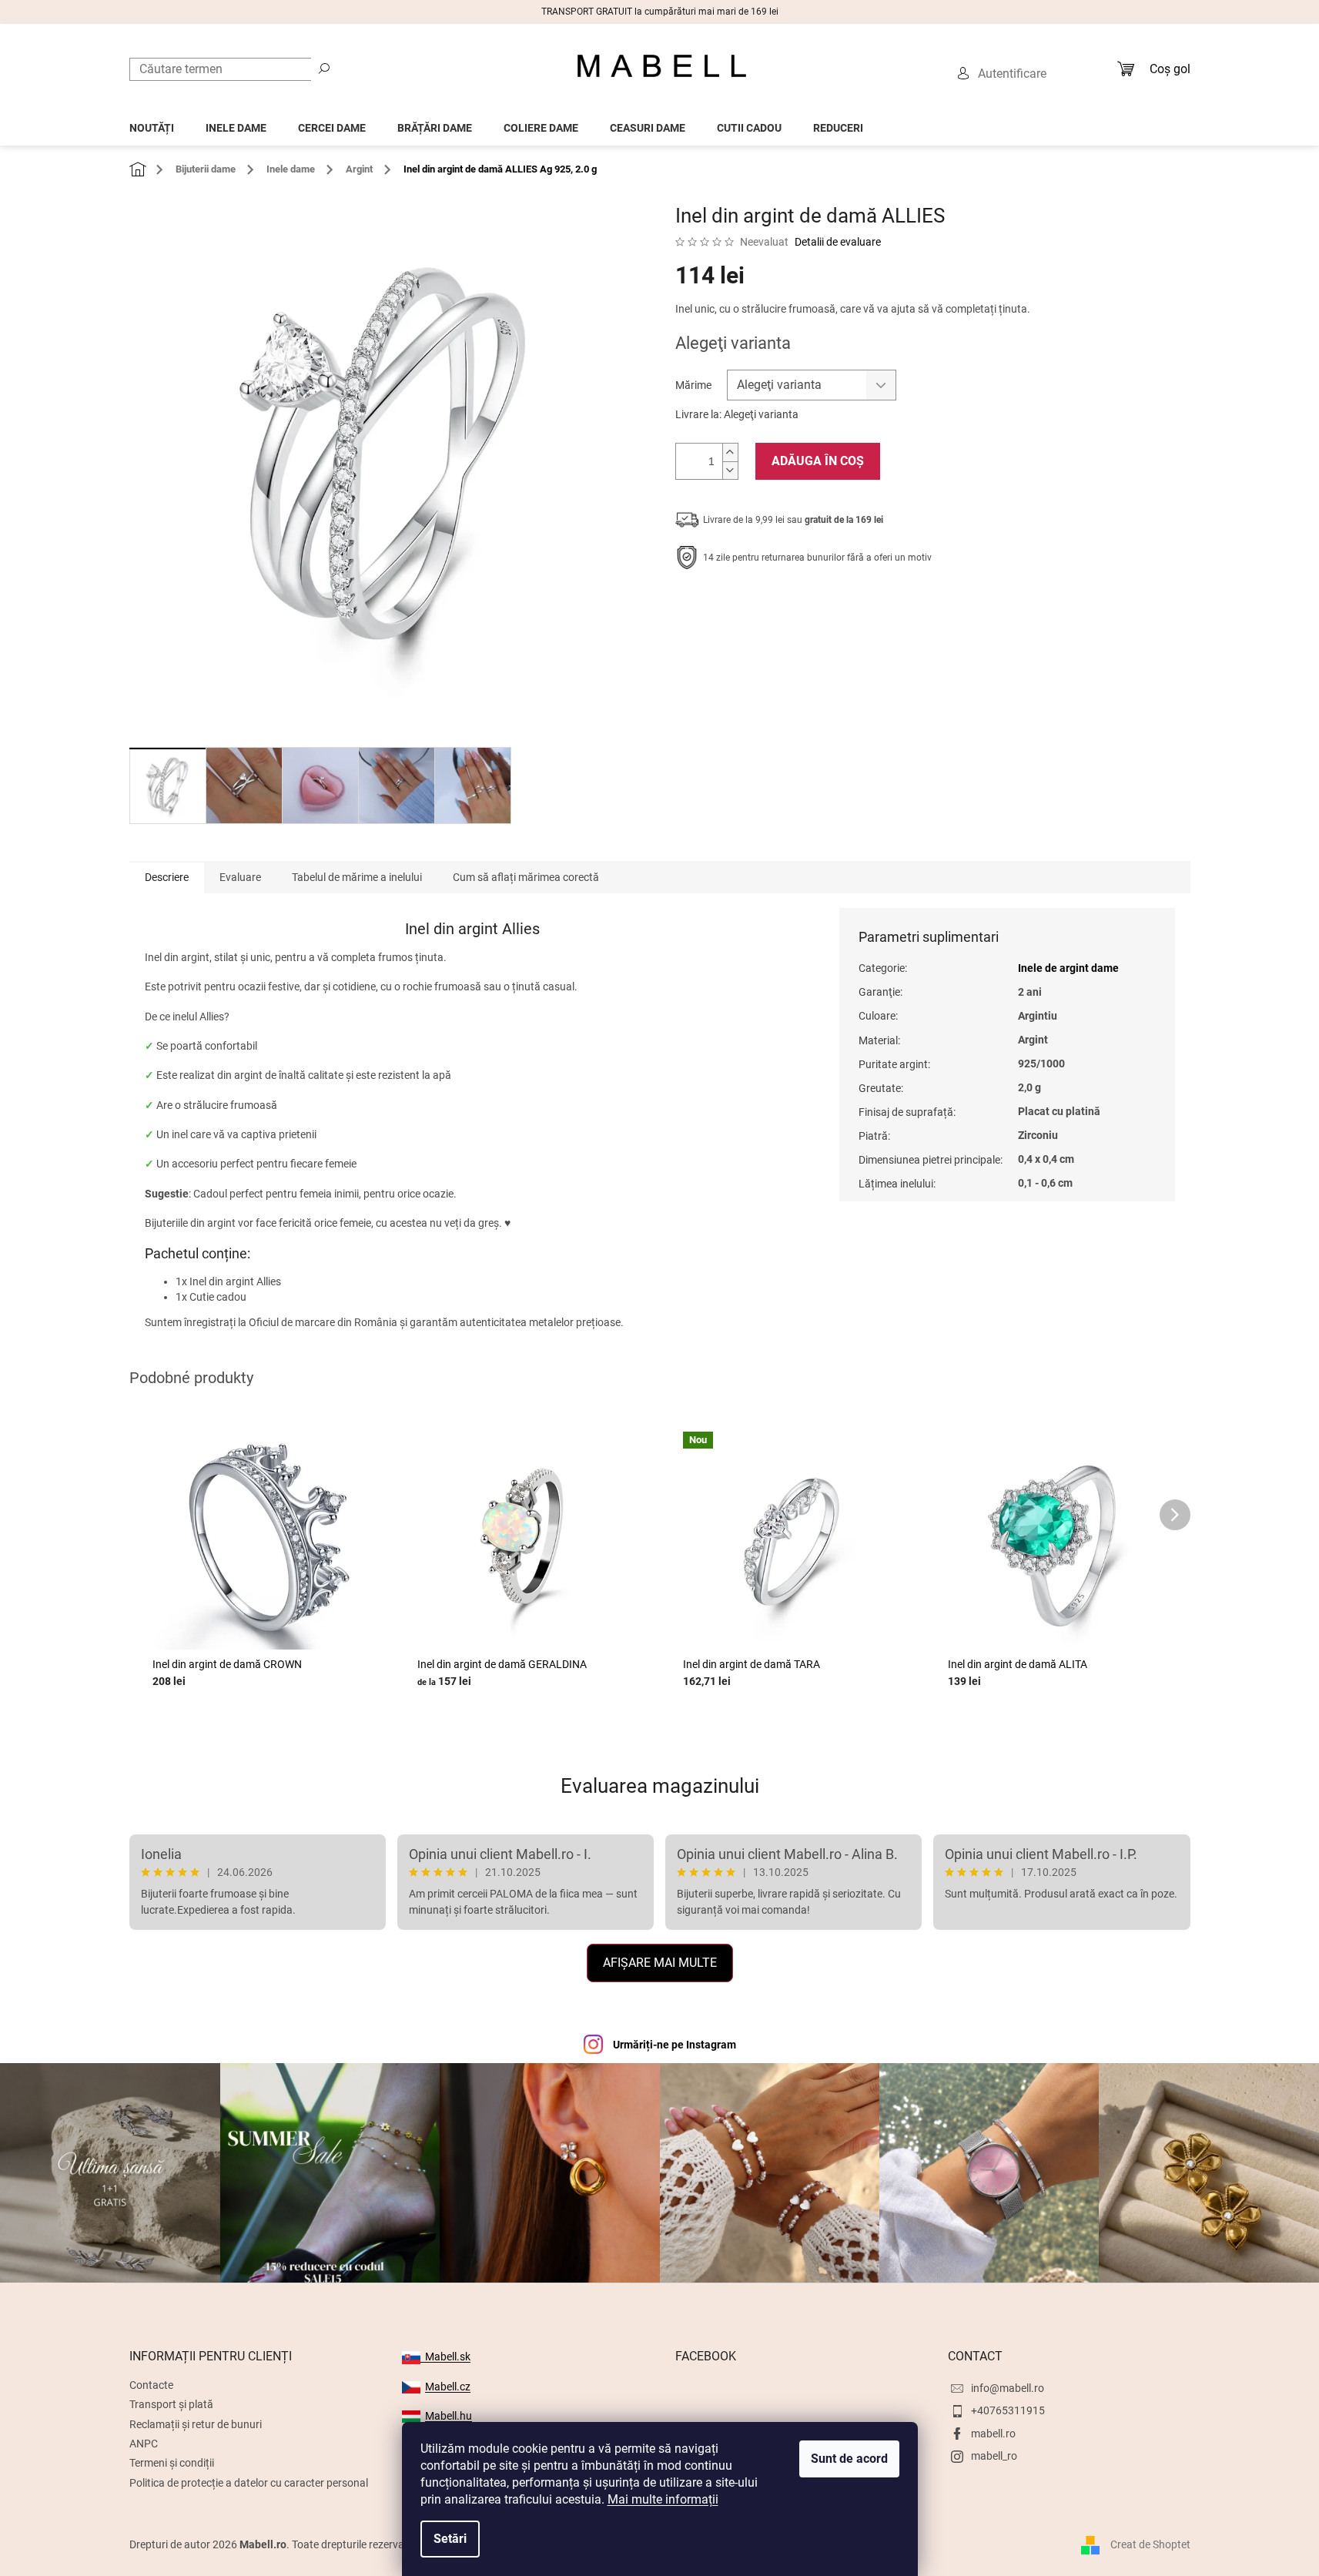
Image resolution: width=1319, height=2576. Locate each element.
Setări (450, 2539)
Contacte (151, 2385)
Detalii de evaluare (838, 242)
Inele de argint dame (1068, 968)
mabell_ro (994, 2456)
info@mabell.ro (1008, 2388)
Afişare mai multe (660, 1963)
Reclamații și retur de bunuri (196, 2424)
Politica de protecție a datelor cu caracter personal (249, 2483)
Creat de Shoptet (1150, 2544)
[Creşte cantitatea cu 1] (730, 452)
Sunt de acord (849, 2459)
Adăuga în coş (818, 461)
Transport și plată (171, 2404)
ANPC (144, 2444)
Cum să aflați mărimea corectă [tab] (526, 877)
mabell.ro (993, 2434)
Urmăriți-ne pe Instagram (675, 2045)
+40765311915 (1008, 2410)
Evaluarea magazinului (660, 1786)
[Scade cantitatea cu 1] (730, 470)
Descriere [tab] (167, 877)
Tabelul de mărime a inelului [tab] (357, 877)
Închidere (788, 605)
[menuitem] (152, 124)
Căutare (324, 68)
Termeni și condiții (172, 2463)
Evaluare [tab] (240, 877)
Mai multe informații (663, 2499)
